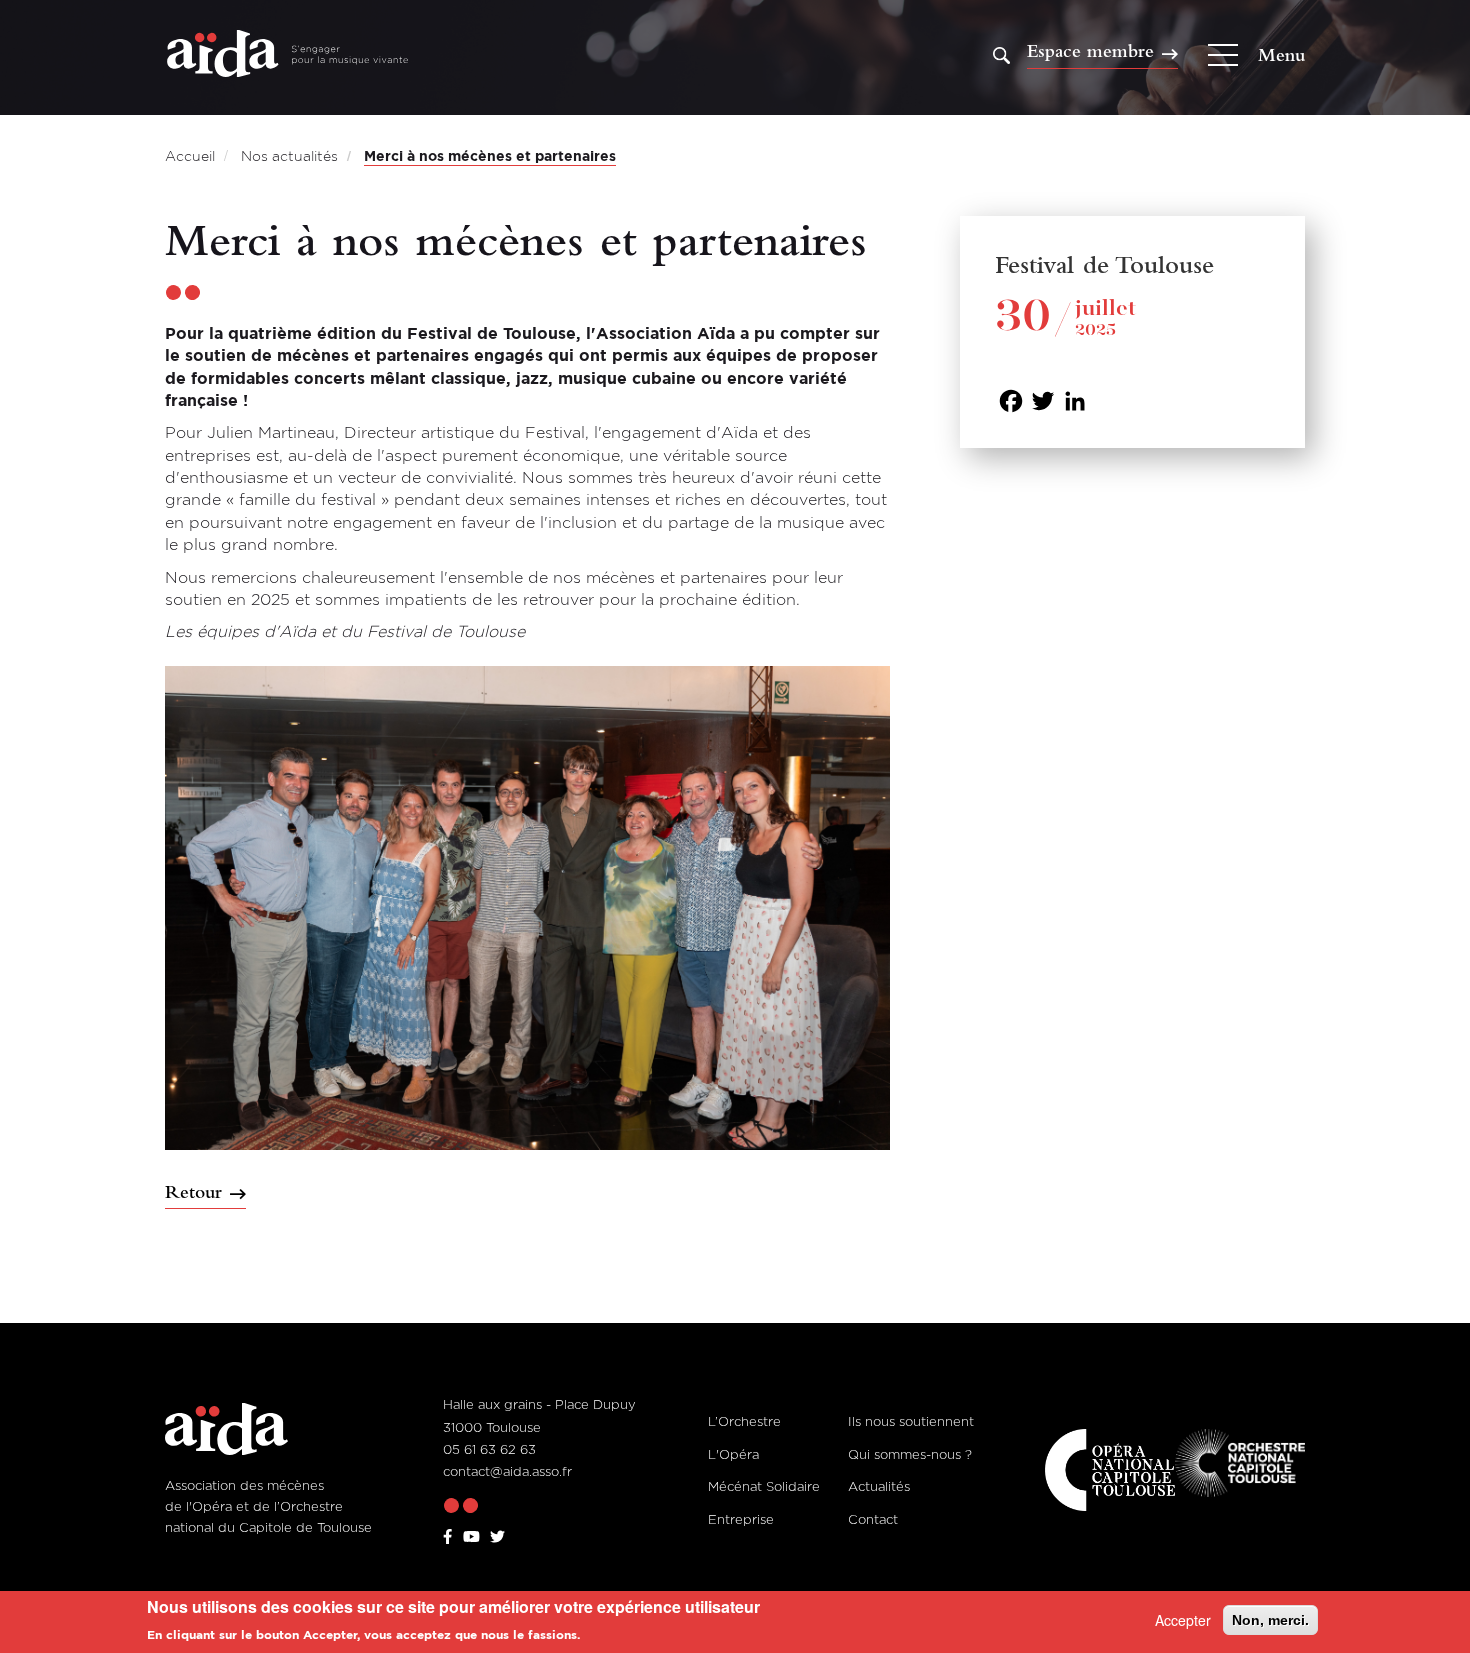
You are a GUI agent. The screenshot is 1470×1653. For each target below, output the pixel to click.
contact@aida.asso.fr (507, 1471)
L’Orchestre (744, 1421)
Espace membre (1090, 52)
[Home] (287, 55)
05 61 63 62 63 (489, 1449)
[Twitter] (1043, 399)
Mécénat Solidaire (764, 1486)
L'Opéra (733, 1454)
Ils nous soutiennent (911, 1421)
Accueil (190, 155)
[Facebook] (1011, 399)
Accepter (1183, 1620)
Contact (873, 1519)
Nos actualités (289, 155)
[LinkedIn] (1075, 399)
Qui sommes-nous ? (910, 1454)
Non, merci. (1270, 1620)
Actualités (879, 1486)
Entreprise (741, 1519)
